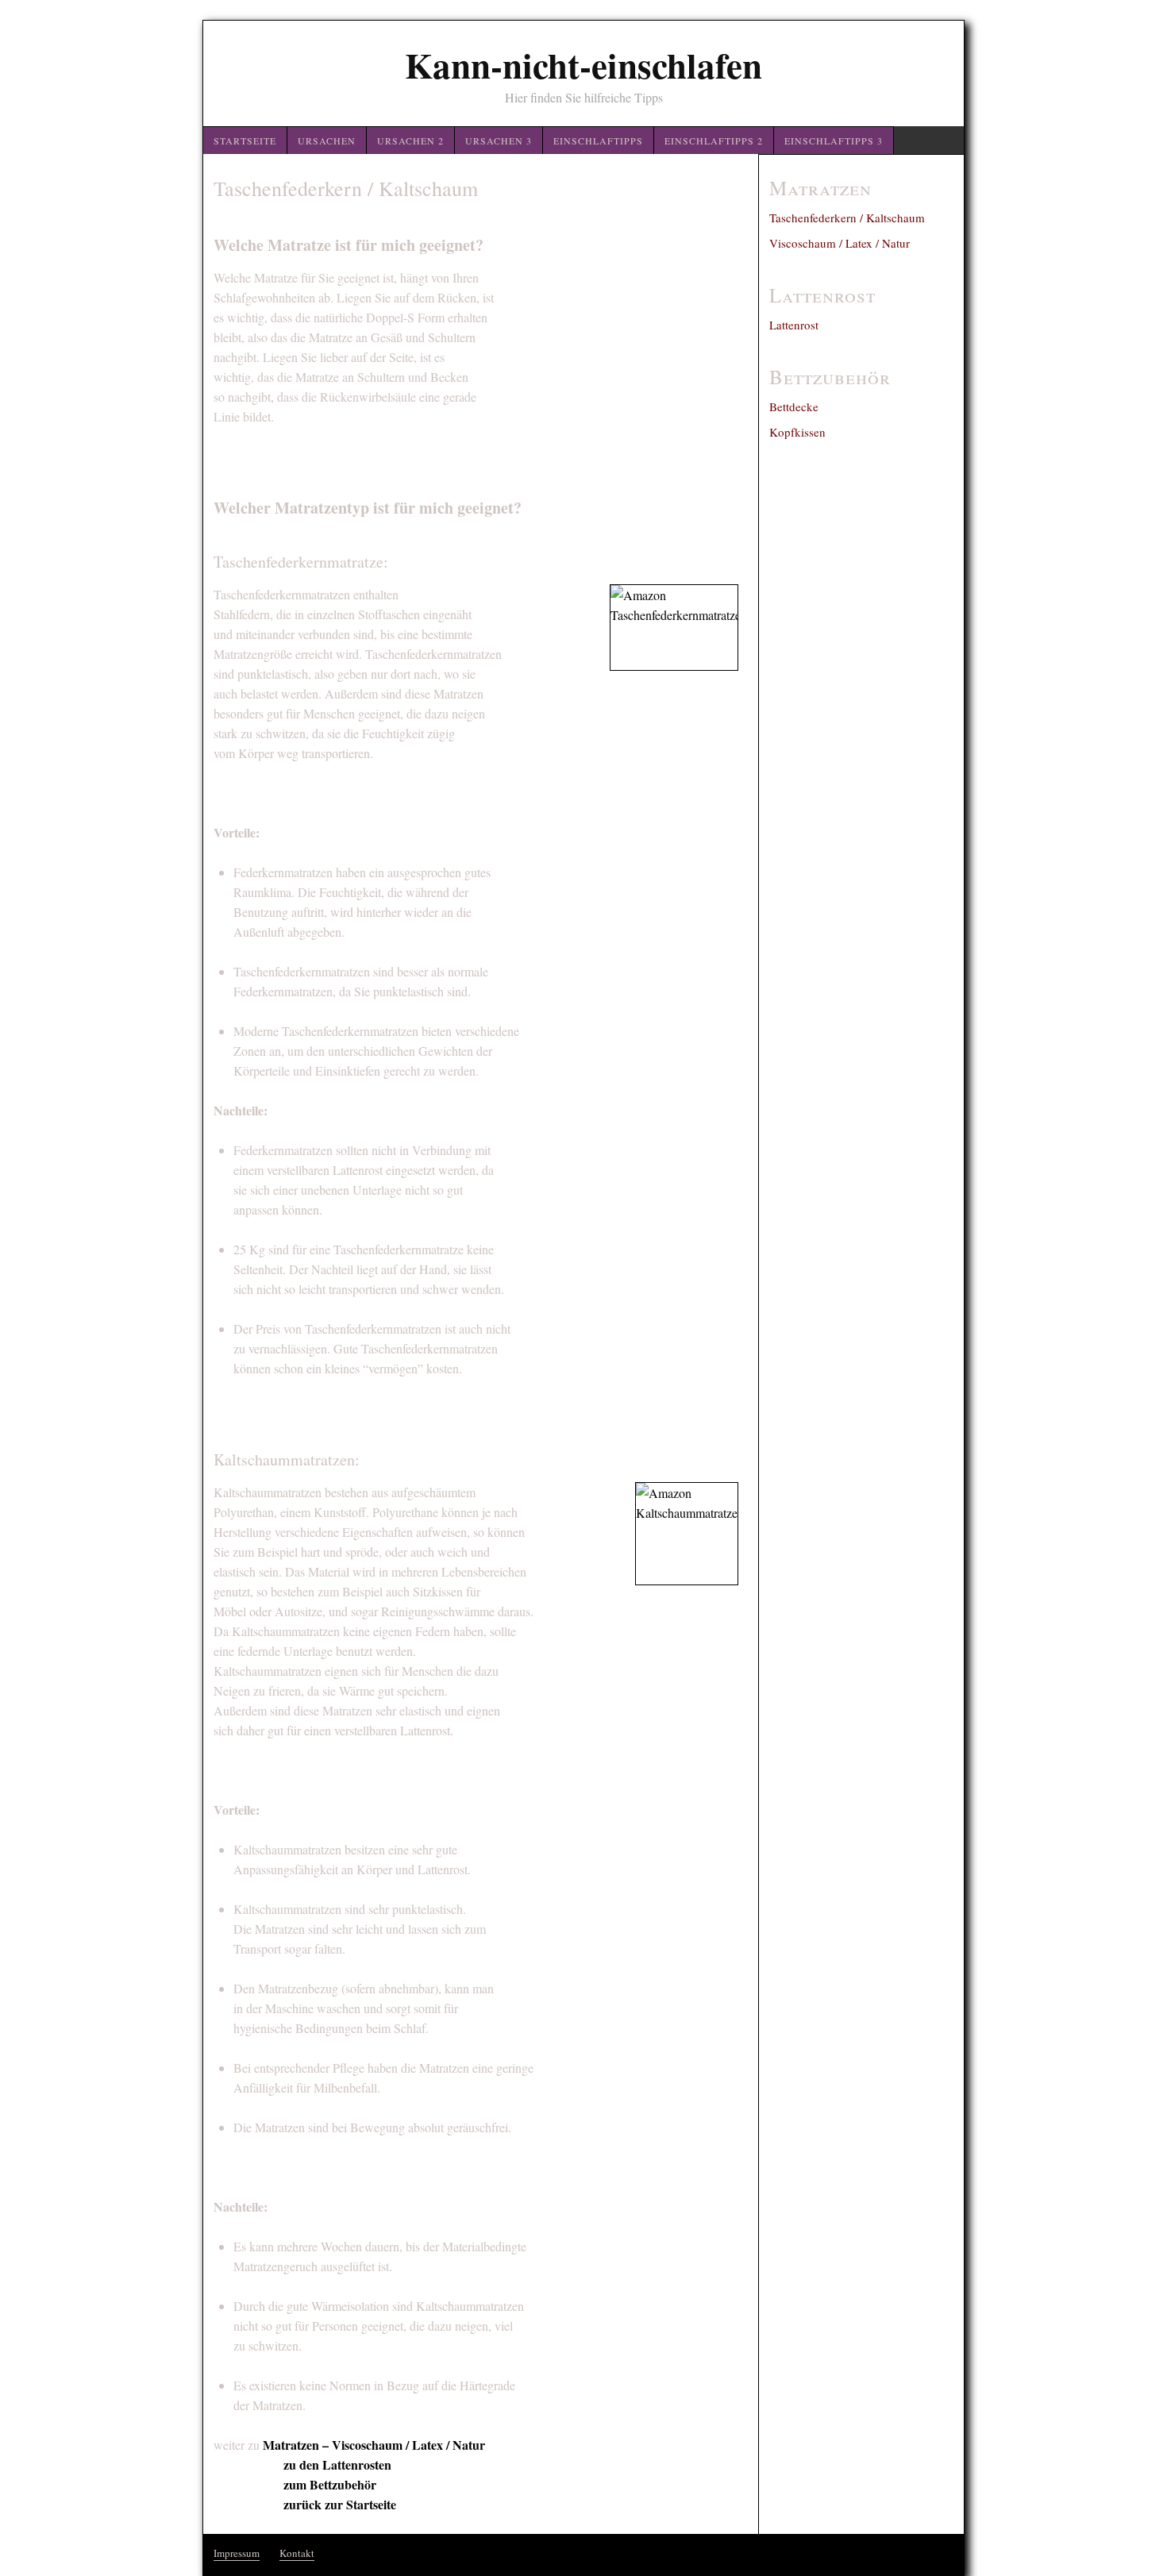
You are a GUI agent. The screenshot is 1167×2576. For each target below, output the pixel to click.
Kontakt (297, 2553)
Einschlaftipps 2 (714, 141)
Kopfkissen (797, 432)
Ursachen (327, 141)
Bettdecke (794, 406)
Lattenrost (794, 325)
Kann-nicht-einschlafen (583, 65)
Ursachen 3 (499, 141)
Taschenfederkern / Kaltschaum (847, 218)
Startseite (245, 141)
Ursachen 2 (410, 141)
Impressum (237, 2553)
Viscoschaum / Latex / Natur (840, 243)
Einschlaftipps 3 (834, 141)
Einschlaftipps (598, 141)
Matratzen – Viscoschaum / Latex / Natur (374, 2445)
